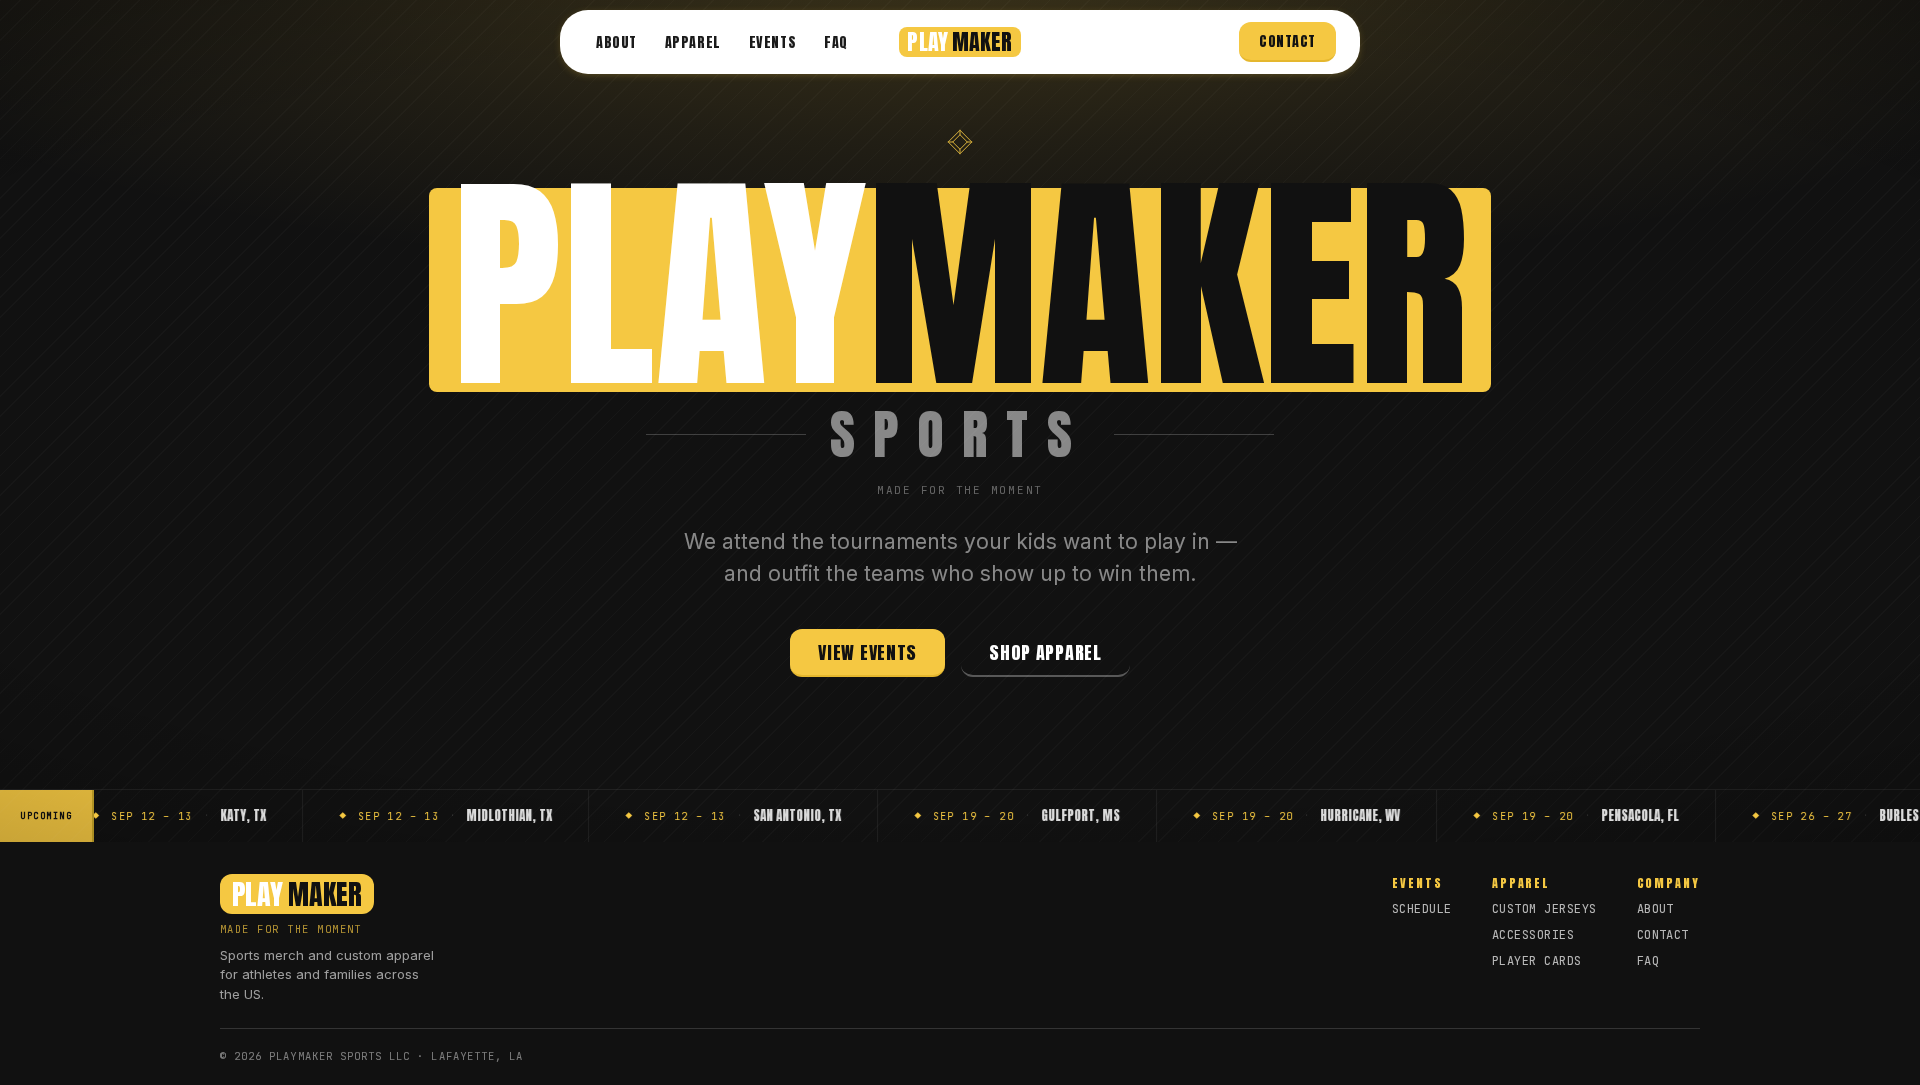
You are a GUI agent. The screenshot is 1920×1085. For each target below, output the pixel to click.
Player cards (1537, 961)
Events (772, 42)
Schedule (1422, 909)
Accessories (1533, 935)
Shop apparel (1045, 652)
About (616, 42)
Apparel (693, 42)
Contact (1287, 41)
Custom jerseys (1544, 909)
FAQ (836, 42)
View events (867, 652)
